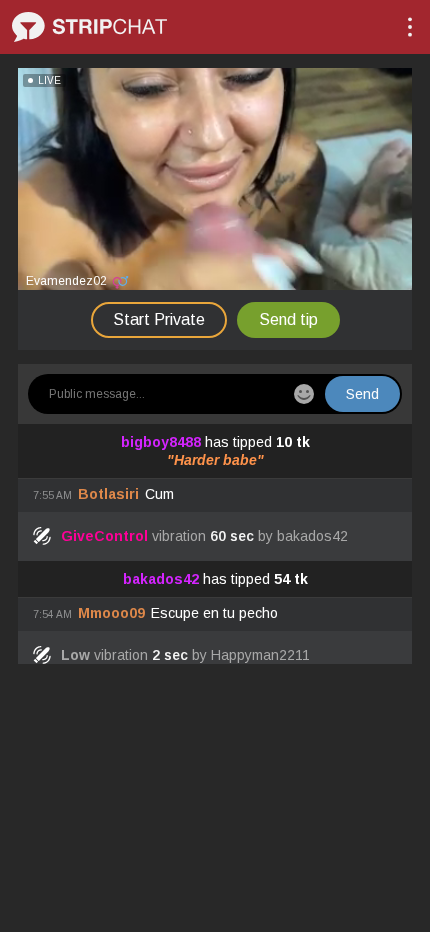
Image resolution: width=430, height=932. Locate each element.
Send (362, 394)
